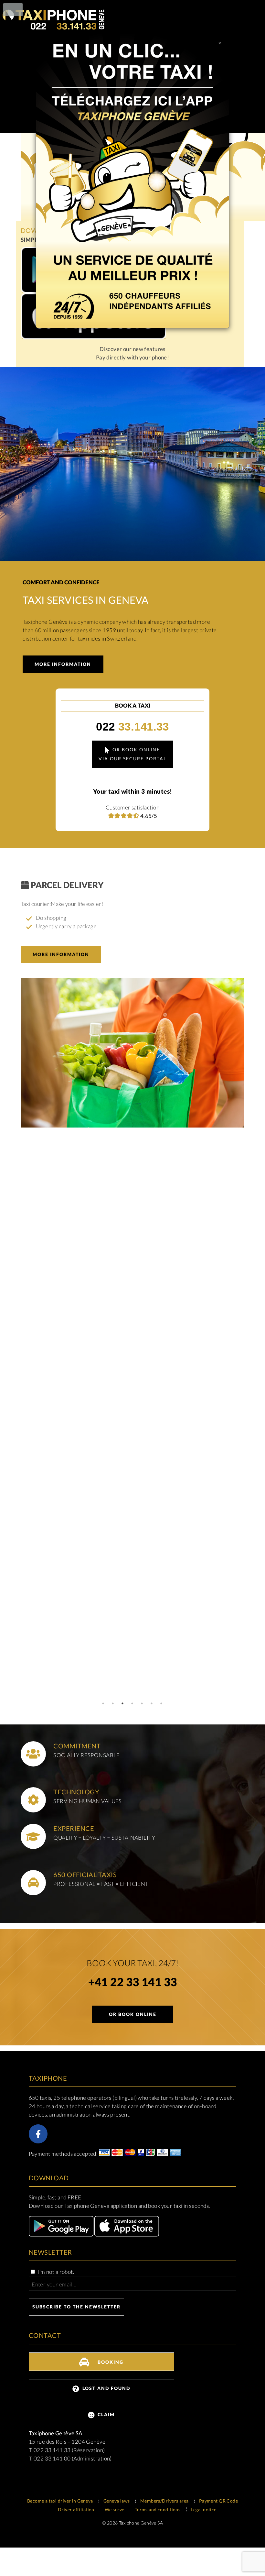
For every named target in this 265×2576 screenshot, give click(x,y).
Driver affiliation (76, 2510)
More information (63, 664)
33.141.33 (132, 727)
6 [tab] (152, 1703)
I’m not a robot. (55, 2272)
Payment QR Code (219, 2501)
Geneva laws (117, 2501)
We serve (114, 2510)
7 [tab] (162, 1703)
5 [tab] (142, 1703)
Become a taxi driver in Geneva (60, 2501)
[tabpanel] (132, 1006)
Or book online (133, 2014)
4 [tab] (132, 1703)
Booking (110, 2362)
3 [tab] (123, 1703)
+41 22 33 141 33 (133, 1983)
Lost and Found (106, 2388)
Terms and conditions (158, 2510)
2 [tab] (113, 1703)
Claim (105, 2414)
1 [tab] (103, 1703)
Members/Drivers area (164, 2501)
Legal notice (203, 2510)
